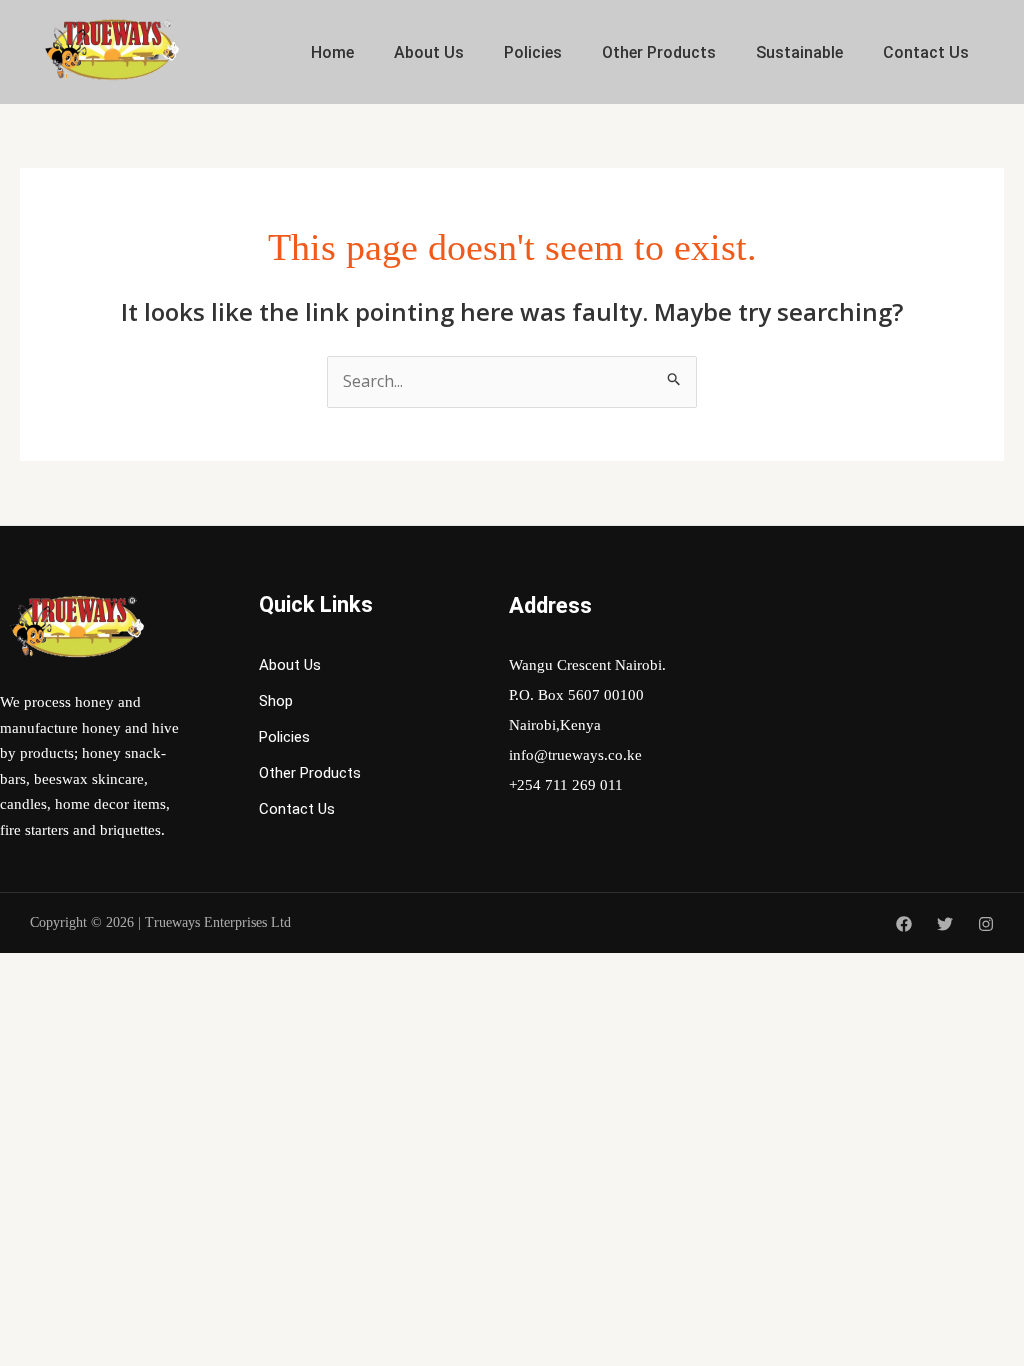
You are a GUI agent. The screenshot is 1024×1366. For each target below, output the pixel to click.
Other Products (659, 52)
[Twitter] (945, 924)
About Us (429, 52)
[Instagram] (986, 924)
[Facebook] (904, 924)
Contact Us (926, 52)
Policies (533, 52)
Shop (276, 701)
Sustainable (799, 52)
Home (332, 52)
